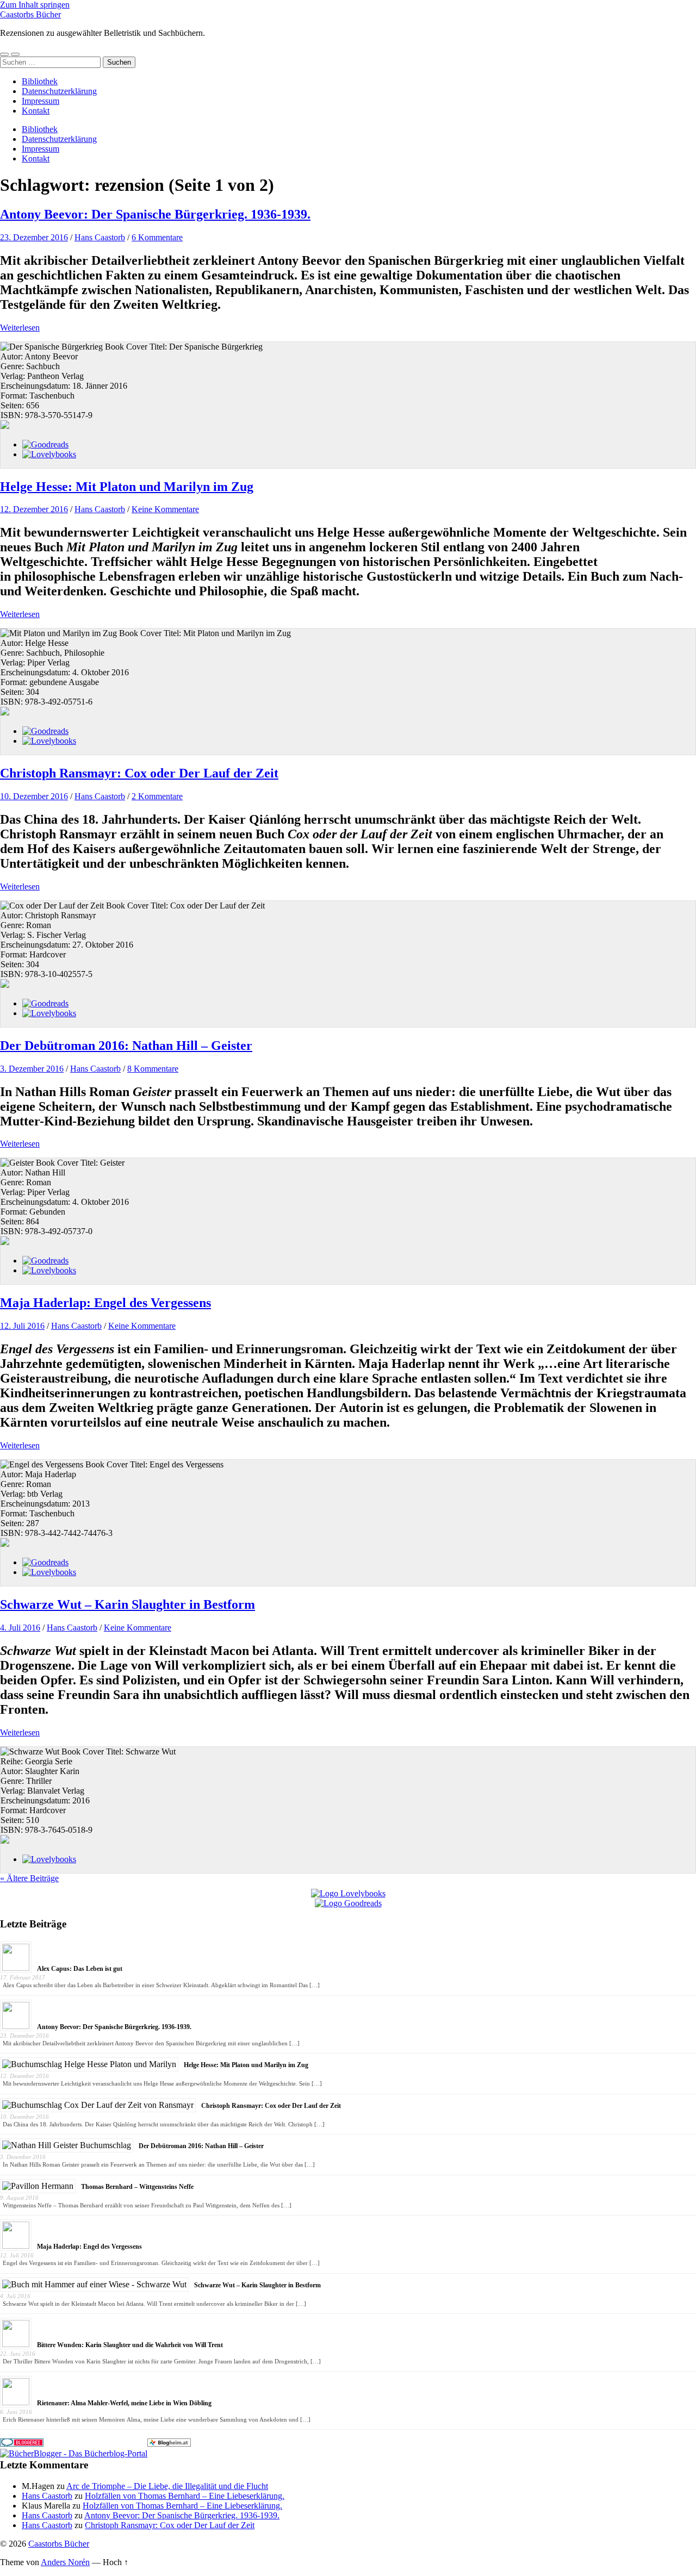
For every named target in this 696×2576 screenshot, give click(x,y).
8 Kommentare (153, 1069)
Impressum (41, 101)
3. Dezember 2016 (32, 1069)
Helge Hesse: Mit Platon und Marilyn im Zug (127, 487)
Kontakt (36, 111)
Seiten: (13, 405)
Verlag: (14, 376)
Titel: (159, 347)
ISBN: (13, 415)
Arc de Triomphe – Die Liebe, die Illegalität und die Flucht (167, 2486)
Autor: (13, 356)
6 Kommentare (157, 237)
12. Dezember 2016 (34, 509)
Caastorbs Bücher (30, 14)
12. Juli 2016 (22, 1326)
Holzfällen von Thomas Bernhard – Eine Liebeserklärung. (185, 2496)
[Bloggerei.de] (22, 2444)
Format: (15, 396)
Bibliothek (40, 81)
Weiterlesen (20, 328)
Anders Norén (65, 2562)
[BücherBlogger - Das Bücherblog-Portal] (74, 2453)
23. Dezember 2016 (34, 237)
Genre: (13, 366)
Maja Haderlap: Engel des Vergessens (105, 1303)
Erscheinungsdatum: (36, 386)
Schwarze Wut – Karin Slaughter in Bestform (128, 1604)
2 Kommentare (157, 796)
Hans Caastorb (100, 237)
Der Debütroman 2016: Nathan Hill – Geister (126, 1046)
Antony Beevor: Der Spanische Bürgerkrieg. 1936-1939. (155, 214)
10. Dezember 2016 (34, 796)
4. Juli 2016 (20, 1628)
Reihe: (13, 1761)
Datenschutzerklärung (59, 91)
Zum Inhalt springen (35, 5)
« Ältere (29, 1878)
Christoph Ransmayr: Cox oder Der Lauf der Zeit (139, 773)
